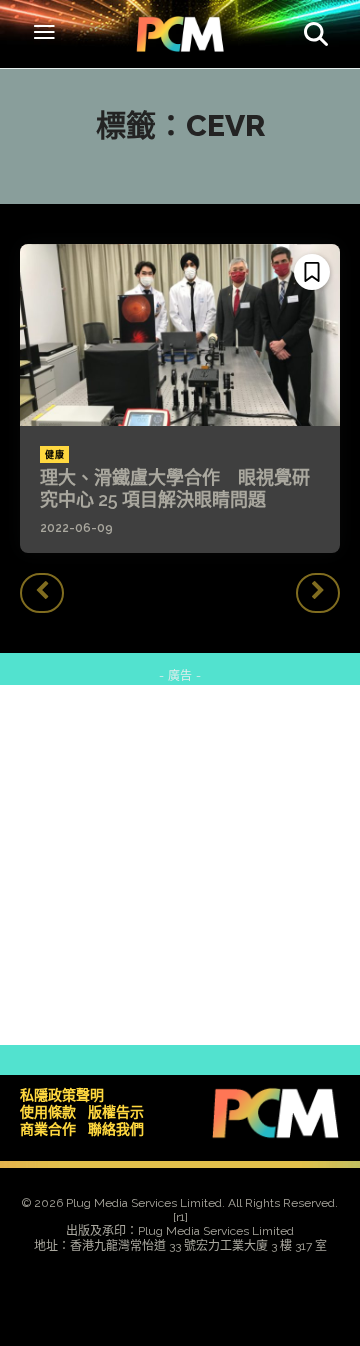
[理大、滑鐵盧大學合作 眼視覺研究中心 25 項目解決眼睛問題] (180, 335)
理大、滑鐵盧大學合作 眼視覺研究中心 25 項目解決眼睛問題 (175, 488)
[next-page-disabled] (318, 593)
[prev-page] (42, 593)
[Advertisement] (180, 865)
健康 (54, 455)
